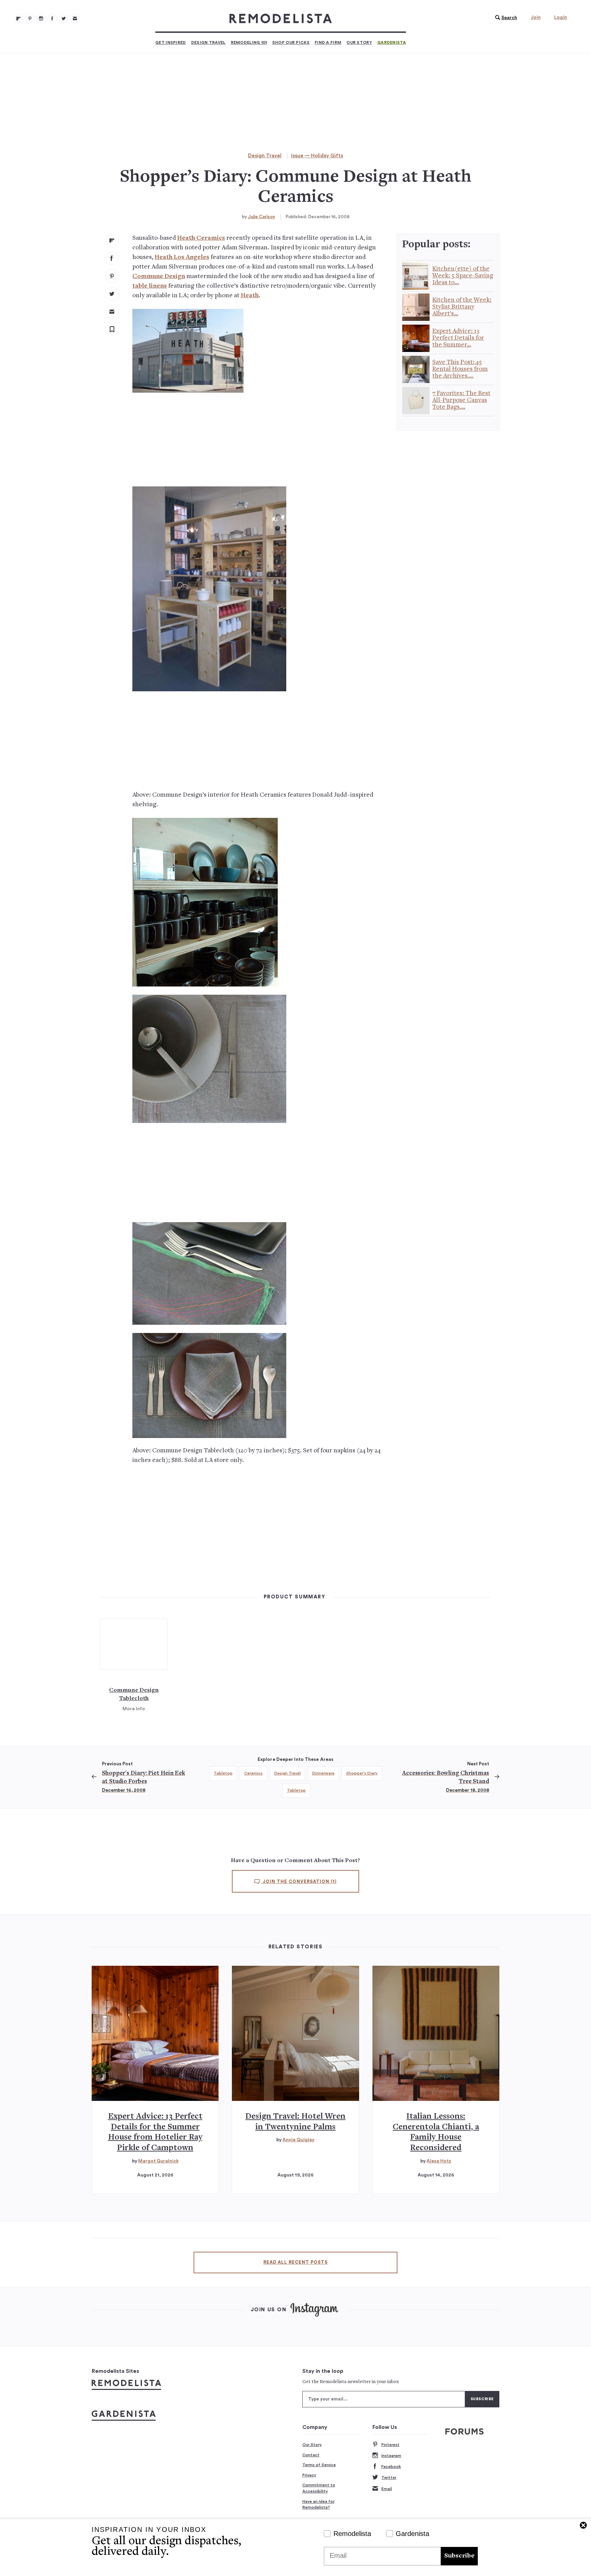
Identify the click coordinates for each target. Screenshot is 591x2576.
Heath (250, 296)
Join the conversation (299, 1882)
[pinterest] (112, 276)
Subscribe (459, 2556)
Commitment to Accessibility (319, 2488)
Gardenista (392, 42)
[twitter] (112, 294)
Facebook (391, 2467)
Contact (311, 2455)
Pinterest (390, 2445)
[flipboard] (112, 240)
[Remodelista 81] (41, 18)
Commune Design (159, 277)
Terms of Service (319, 2465)
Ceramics (253, 1773)
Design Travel (208, 42)
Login (561, 17)
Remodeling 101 (249, 42)
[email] (112, 312)
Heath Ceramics (201, 238)
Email (387, 2489)
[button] (504, 18)
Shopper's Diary (362, 1773)
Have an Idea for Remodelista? (318, 2505)
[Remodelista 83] (64, 18)
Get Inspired (171, 42)
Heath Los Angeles (182, 257)
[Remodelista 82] (52, 18)
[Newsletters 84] (75, 18)
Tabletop (223, 1773)
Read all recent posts (295, 2262)
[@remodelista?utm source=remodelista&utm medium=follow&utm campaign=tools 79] (18, 18)
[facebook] (112, 258)
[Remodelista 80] (30, 18)
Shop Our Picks (291, 42)
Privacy (309, 2475)
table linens (150, 286)
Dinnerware (323, 1773)
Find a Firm (328, 42)
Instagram (391, 2456)
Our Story (359, 42)
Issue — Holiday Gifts (317, 156)
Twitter (389, 2477)
